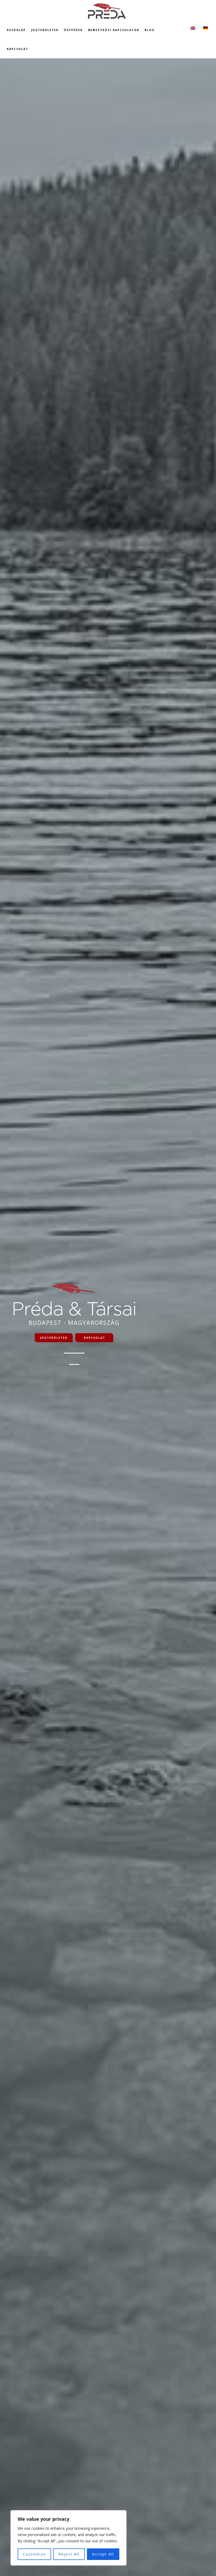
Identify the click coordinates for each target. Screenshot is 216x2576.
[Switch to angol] (193, 28)
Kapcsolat (94, 1338)
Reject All (69, 2554)
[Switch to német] (205, 28)
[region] (68, 2538)
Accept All (103, 2554)
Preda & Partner (108, 11)
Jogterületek (54, 1338)
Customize (34, 2554)
